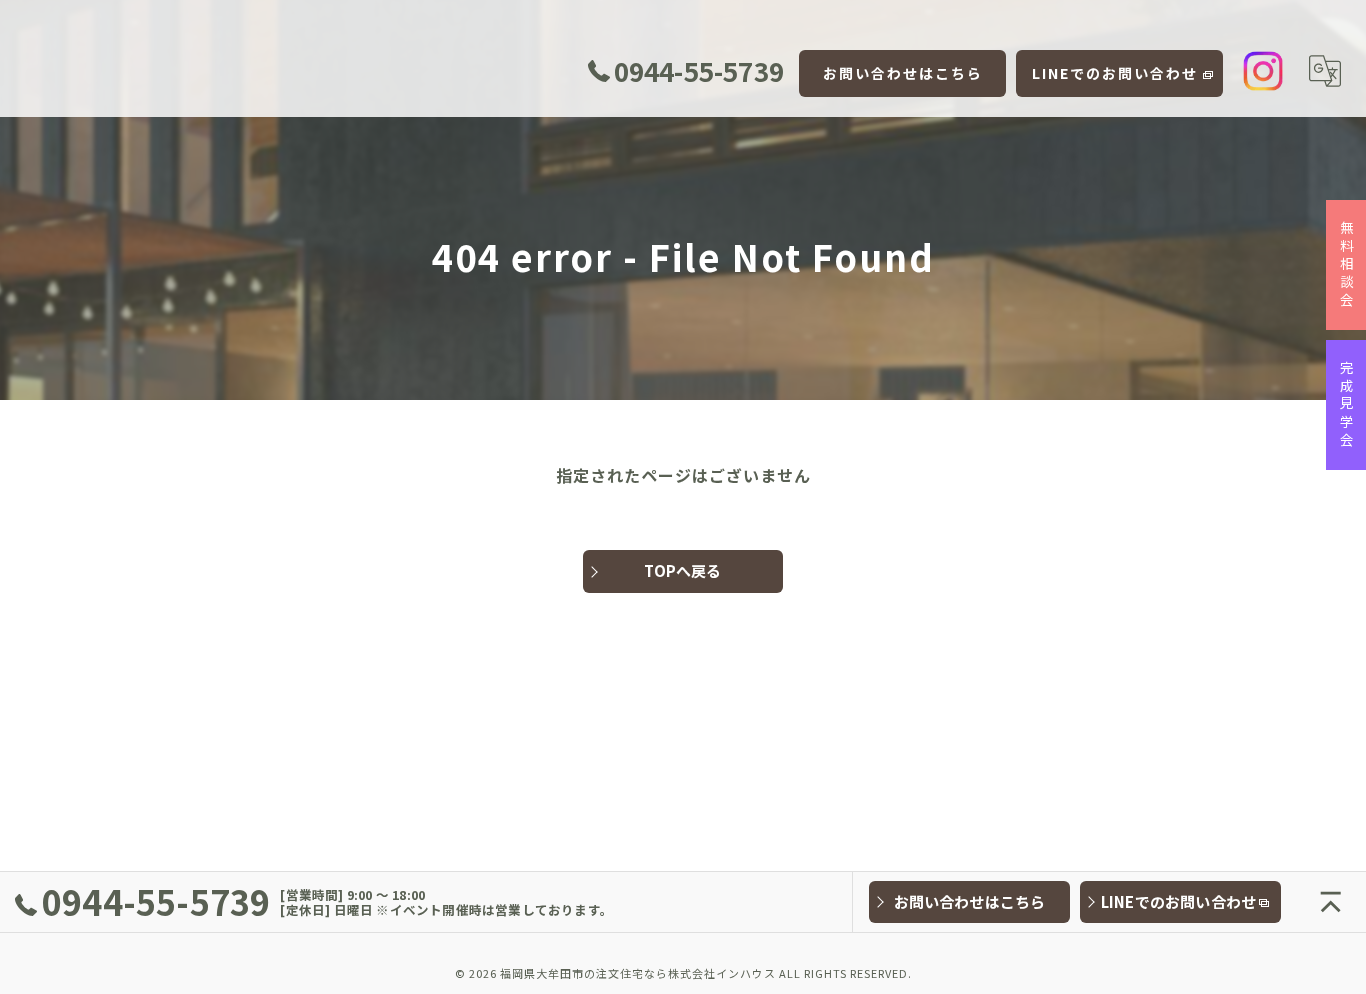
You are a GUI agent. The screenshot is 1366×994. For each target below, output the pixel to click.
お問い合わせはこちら (903, 73)
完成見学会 (1347, 405)
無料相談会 (1347, 265)
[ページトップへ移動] (1331, 902)
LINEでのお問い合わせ (1115, 73)
